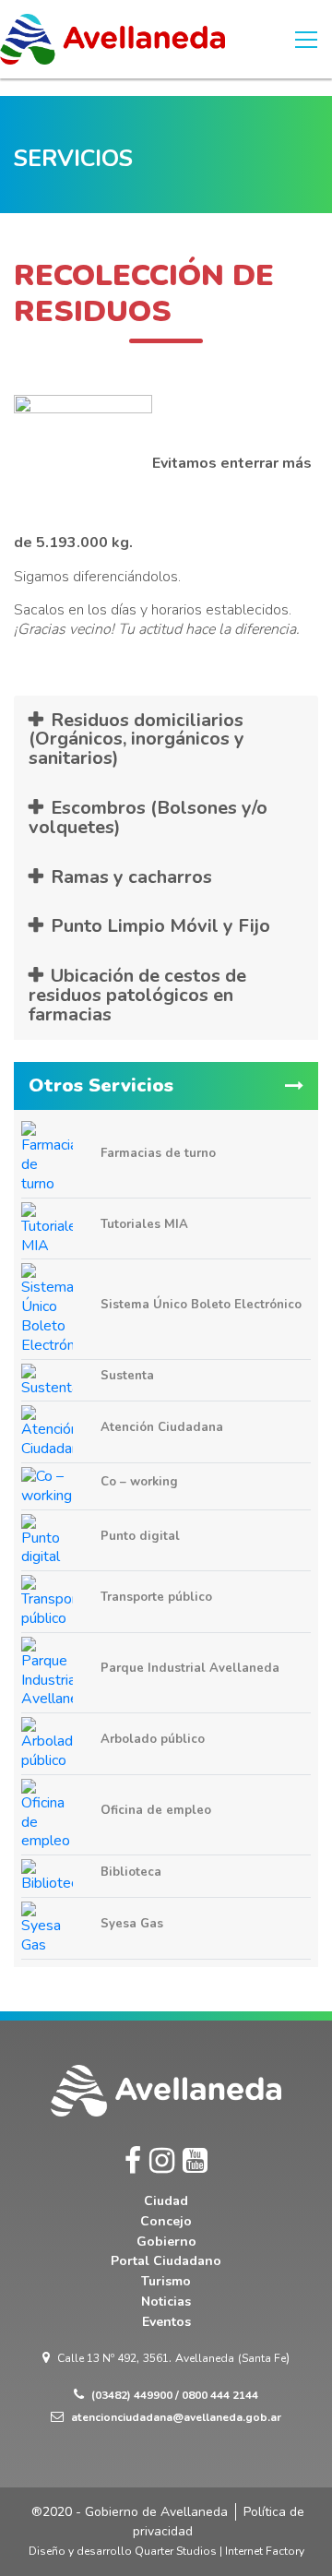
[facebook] (133, 2161)
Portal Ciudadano (166, 2261)
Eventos (166, 2322)
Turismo (166, 2281)
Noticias (166, 2302)
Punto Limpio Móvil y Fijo (160, 926)
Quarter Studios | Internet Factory (219, 2551)
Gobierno (166, 2242)
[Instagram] (162, 2161)
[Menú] (306, 40)
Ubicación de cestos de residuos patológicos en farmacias (137, 995)
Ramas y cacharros (131, 877)
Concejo (166, 2221)
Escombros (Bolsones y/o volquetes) (148, 817)
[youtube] (195, 2161)
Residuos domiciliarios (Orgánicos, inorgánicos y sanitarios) (136, 739)
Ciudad (166, 2201)
